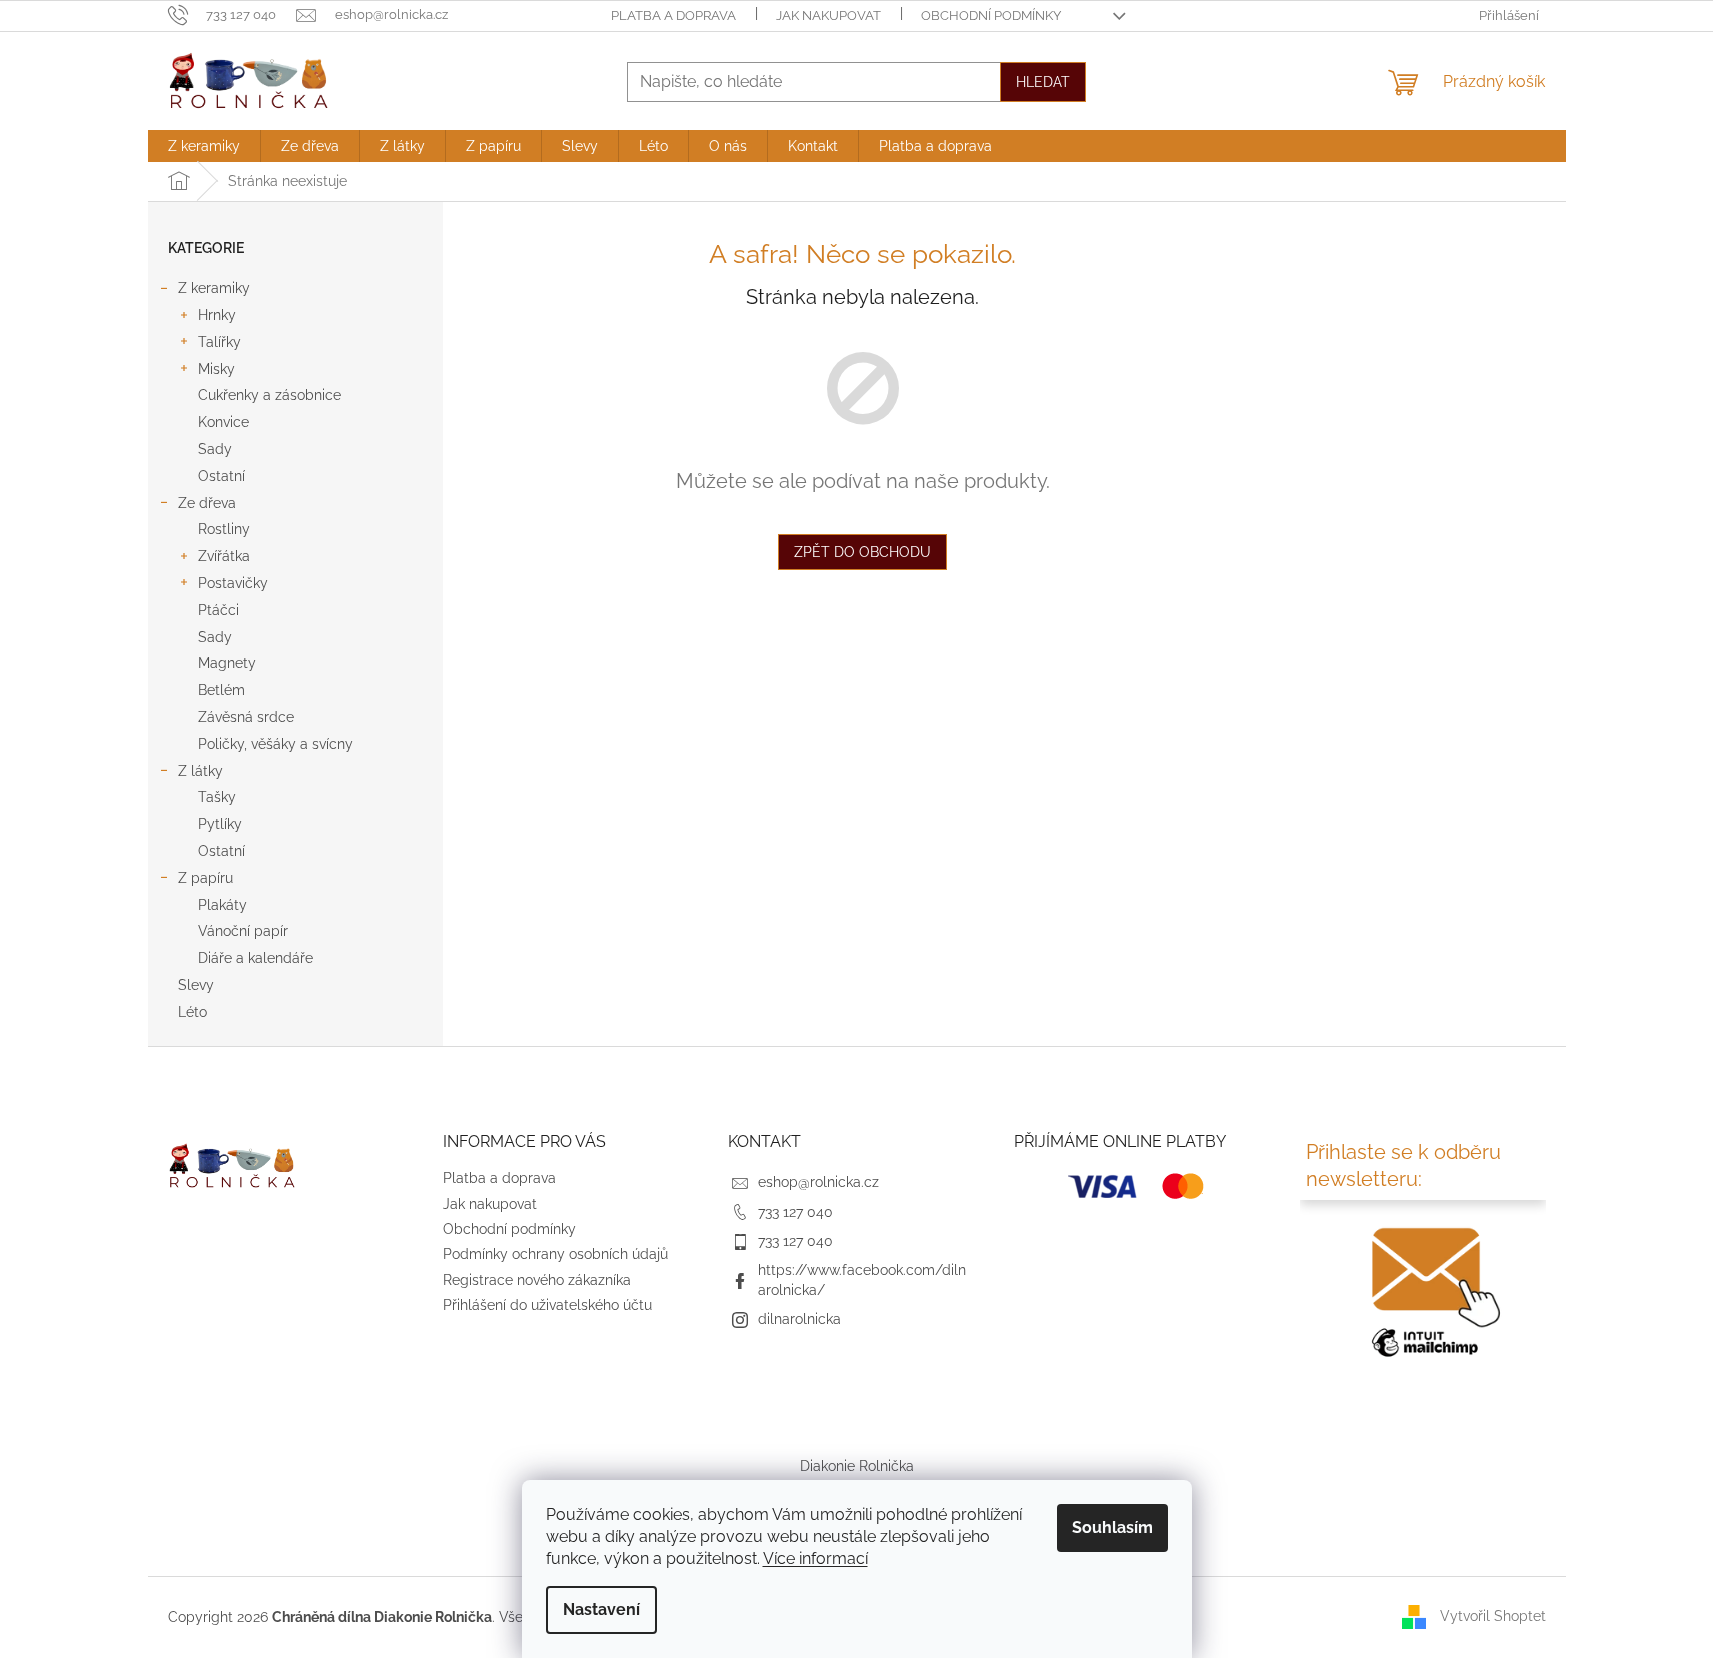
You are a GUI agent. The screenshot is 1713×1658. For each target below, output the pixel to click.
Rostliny (224, 529)
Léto (192, 1012)
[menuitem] (204, 146)
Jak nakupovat (828, 15)
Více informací (815, 1558)
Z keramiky (214, 288)
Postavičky (233, 583)
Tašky (217, 797)
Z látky (200, 771)
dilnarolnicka (799, 1319)
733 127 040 (795, 1212)
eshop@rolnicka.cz (818, 1182)
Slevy (196, 985)
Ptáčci (218, 610)
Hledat (1043, 82)
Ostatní (221, 476)
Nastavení (601, 1609)
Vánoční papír (243, 931)
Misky (216, 369)
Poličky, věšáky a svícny (275, 744)
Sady (215, 449)
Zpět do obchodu (862, 552)
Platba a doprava (673, 15)
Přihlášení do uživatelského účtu (547, 1305)
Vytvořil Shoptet (1493, 1616)
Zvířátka (224, 556)
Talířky (219, 342)
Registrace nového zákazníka (537, 1280)
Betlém (221, 690)
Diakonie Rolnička (857, 1466)
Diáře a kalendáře (255, 958)
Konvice (223, 422)
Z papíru (205, 878)
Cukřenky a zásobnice (269, 395)
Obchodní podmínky (991, 15)
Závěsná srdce (246, 717)
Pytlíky (220, 824)
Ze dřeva (207, 503)
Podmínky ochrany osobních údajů (555, 1254)
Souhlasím (1112, 1527)
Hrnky (217, 315)
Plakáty (222, 905)
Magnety (227, 663)
